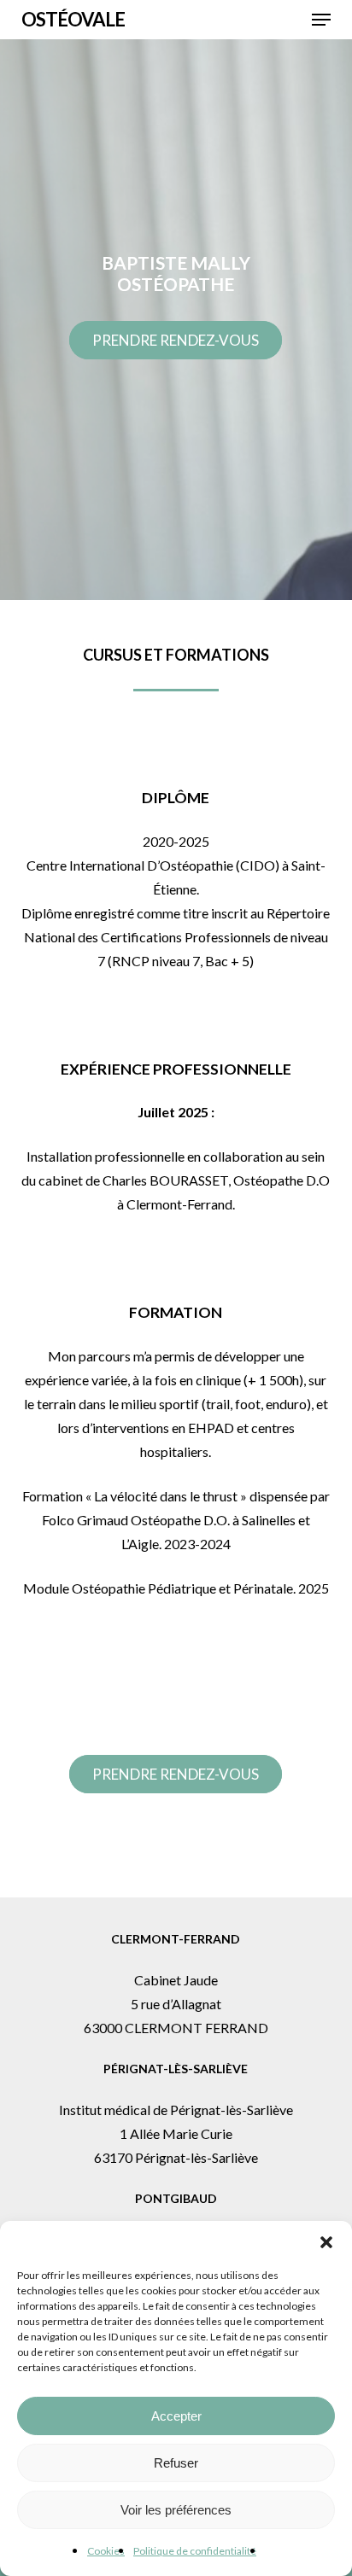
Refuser (176, 2463)
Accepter (176, 2416)
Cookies (106, 2551)
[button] (326, 2242)
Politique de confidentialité (195, 2551)
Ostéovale (73, 20)
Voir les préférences (176, 2510)
